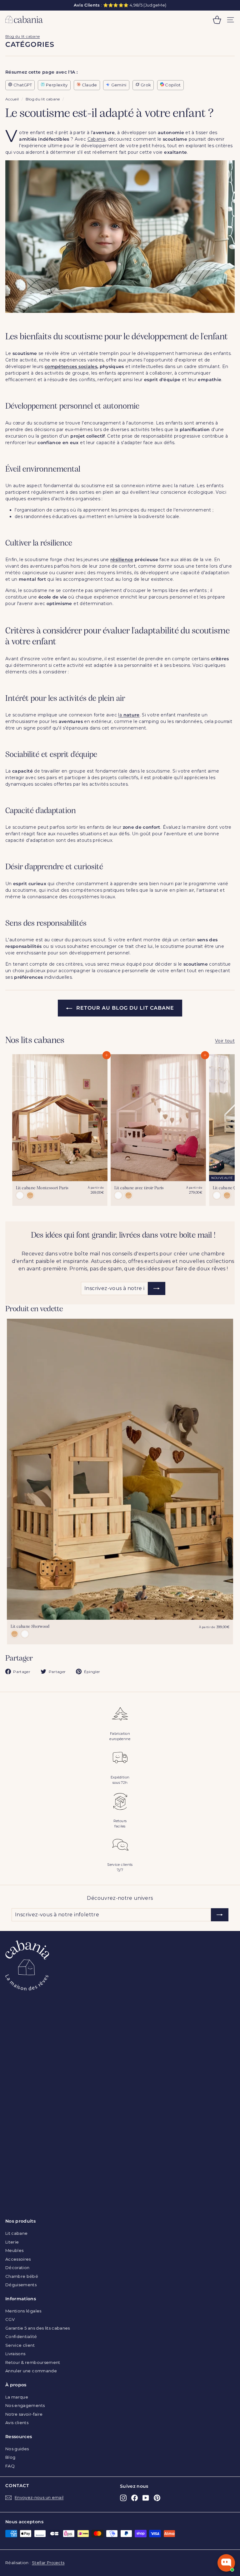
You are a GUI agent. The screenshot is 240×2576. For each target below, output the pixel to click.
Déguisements (21, 2285)
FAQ (10, 2466)
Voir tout (225, 1041)
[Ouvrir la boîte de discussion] (226, 2563)
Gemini (118, 85)
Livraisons (15, 2354)
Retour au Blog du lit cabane (125, 1008)
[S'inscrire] (157, 1288)
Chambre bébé (22, 2276)
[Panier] (217, 20)
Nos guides (17, 2449)
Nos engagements (25, 2405)
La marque (17, 2397)
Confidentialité (21, 2336)
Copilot (172, 85)
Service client (20, 2345)
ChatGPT (22, 85)
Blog (10, 2457)
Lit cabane (17, 2233)
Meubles (14, 2250)
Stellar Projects (48, 2563)
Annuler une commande (31, 2371)
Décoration (17, 2268)
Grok (145, 85)
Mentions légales (23, 2311)
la (129, 715)
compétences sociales (71, 366)
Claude (89, 85)
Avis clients (17, 2423)
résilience (122, 560)
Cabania (96, 139)
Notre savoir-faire (24, 2414)
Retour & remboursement (33, 2362)
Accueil (12, 99)
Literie (12, 2242)
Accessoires (18, 2259)
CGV (10, 2319)
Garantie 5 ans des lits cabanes (38, 2328)
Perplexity (56, 85)
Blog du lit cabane (22, 36)
